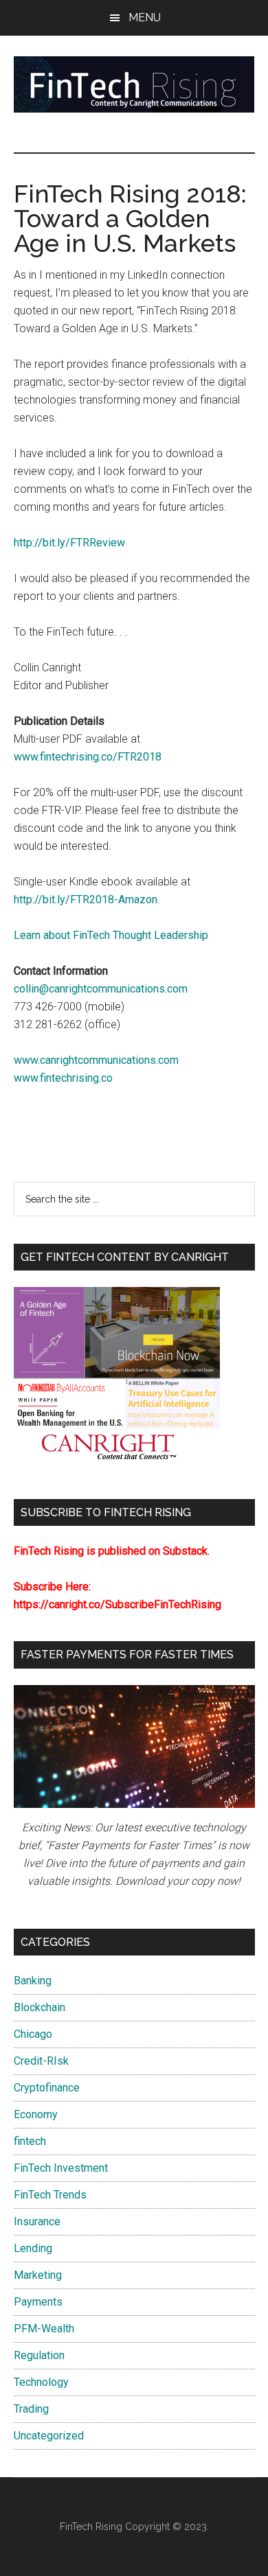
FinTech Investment (61, 2168)
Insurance (37, 2221)
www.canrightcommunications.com (96, 1060)
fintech (30, 2141)
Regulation (39, 2355)
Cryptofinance (47, 2088)
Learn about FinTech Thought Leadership (111, 935)
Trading (31, 2409)
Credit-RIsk (41, 2061)
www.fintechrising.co (63, 1078)
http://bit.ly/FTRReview (69, 543)
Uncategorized (49, 2436)
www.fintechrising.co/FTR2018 (88, 757)
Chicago (33, 2034)
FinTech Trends (50, 2195)
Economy (36, 2114)
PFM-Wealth (44, 2329)
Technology (41, 2382)
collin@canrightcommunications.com (101, 989)
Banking (33, 1981)
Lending (33, 2248)
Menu (145, 18)
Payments (38, 2302)
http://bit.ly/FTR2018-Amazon (86, 900)
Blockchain (40, 2007)
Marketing (38, 2275)
